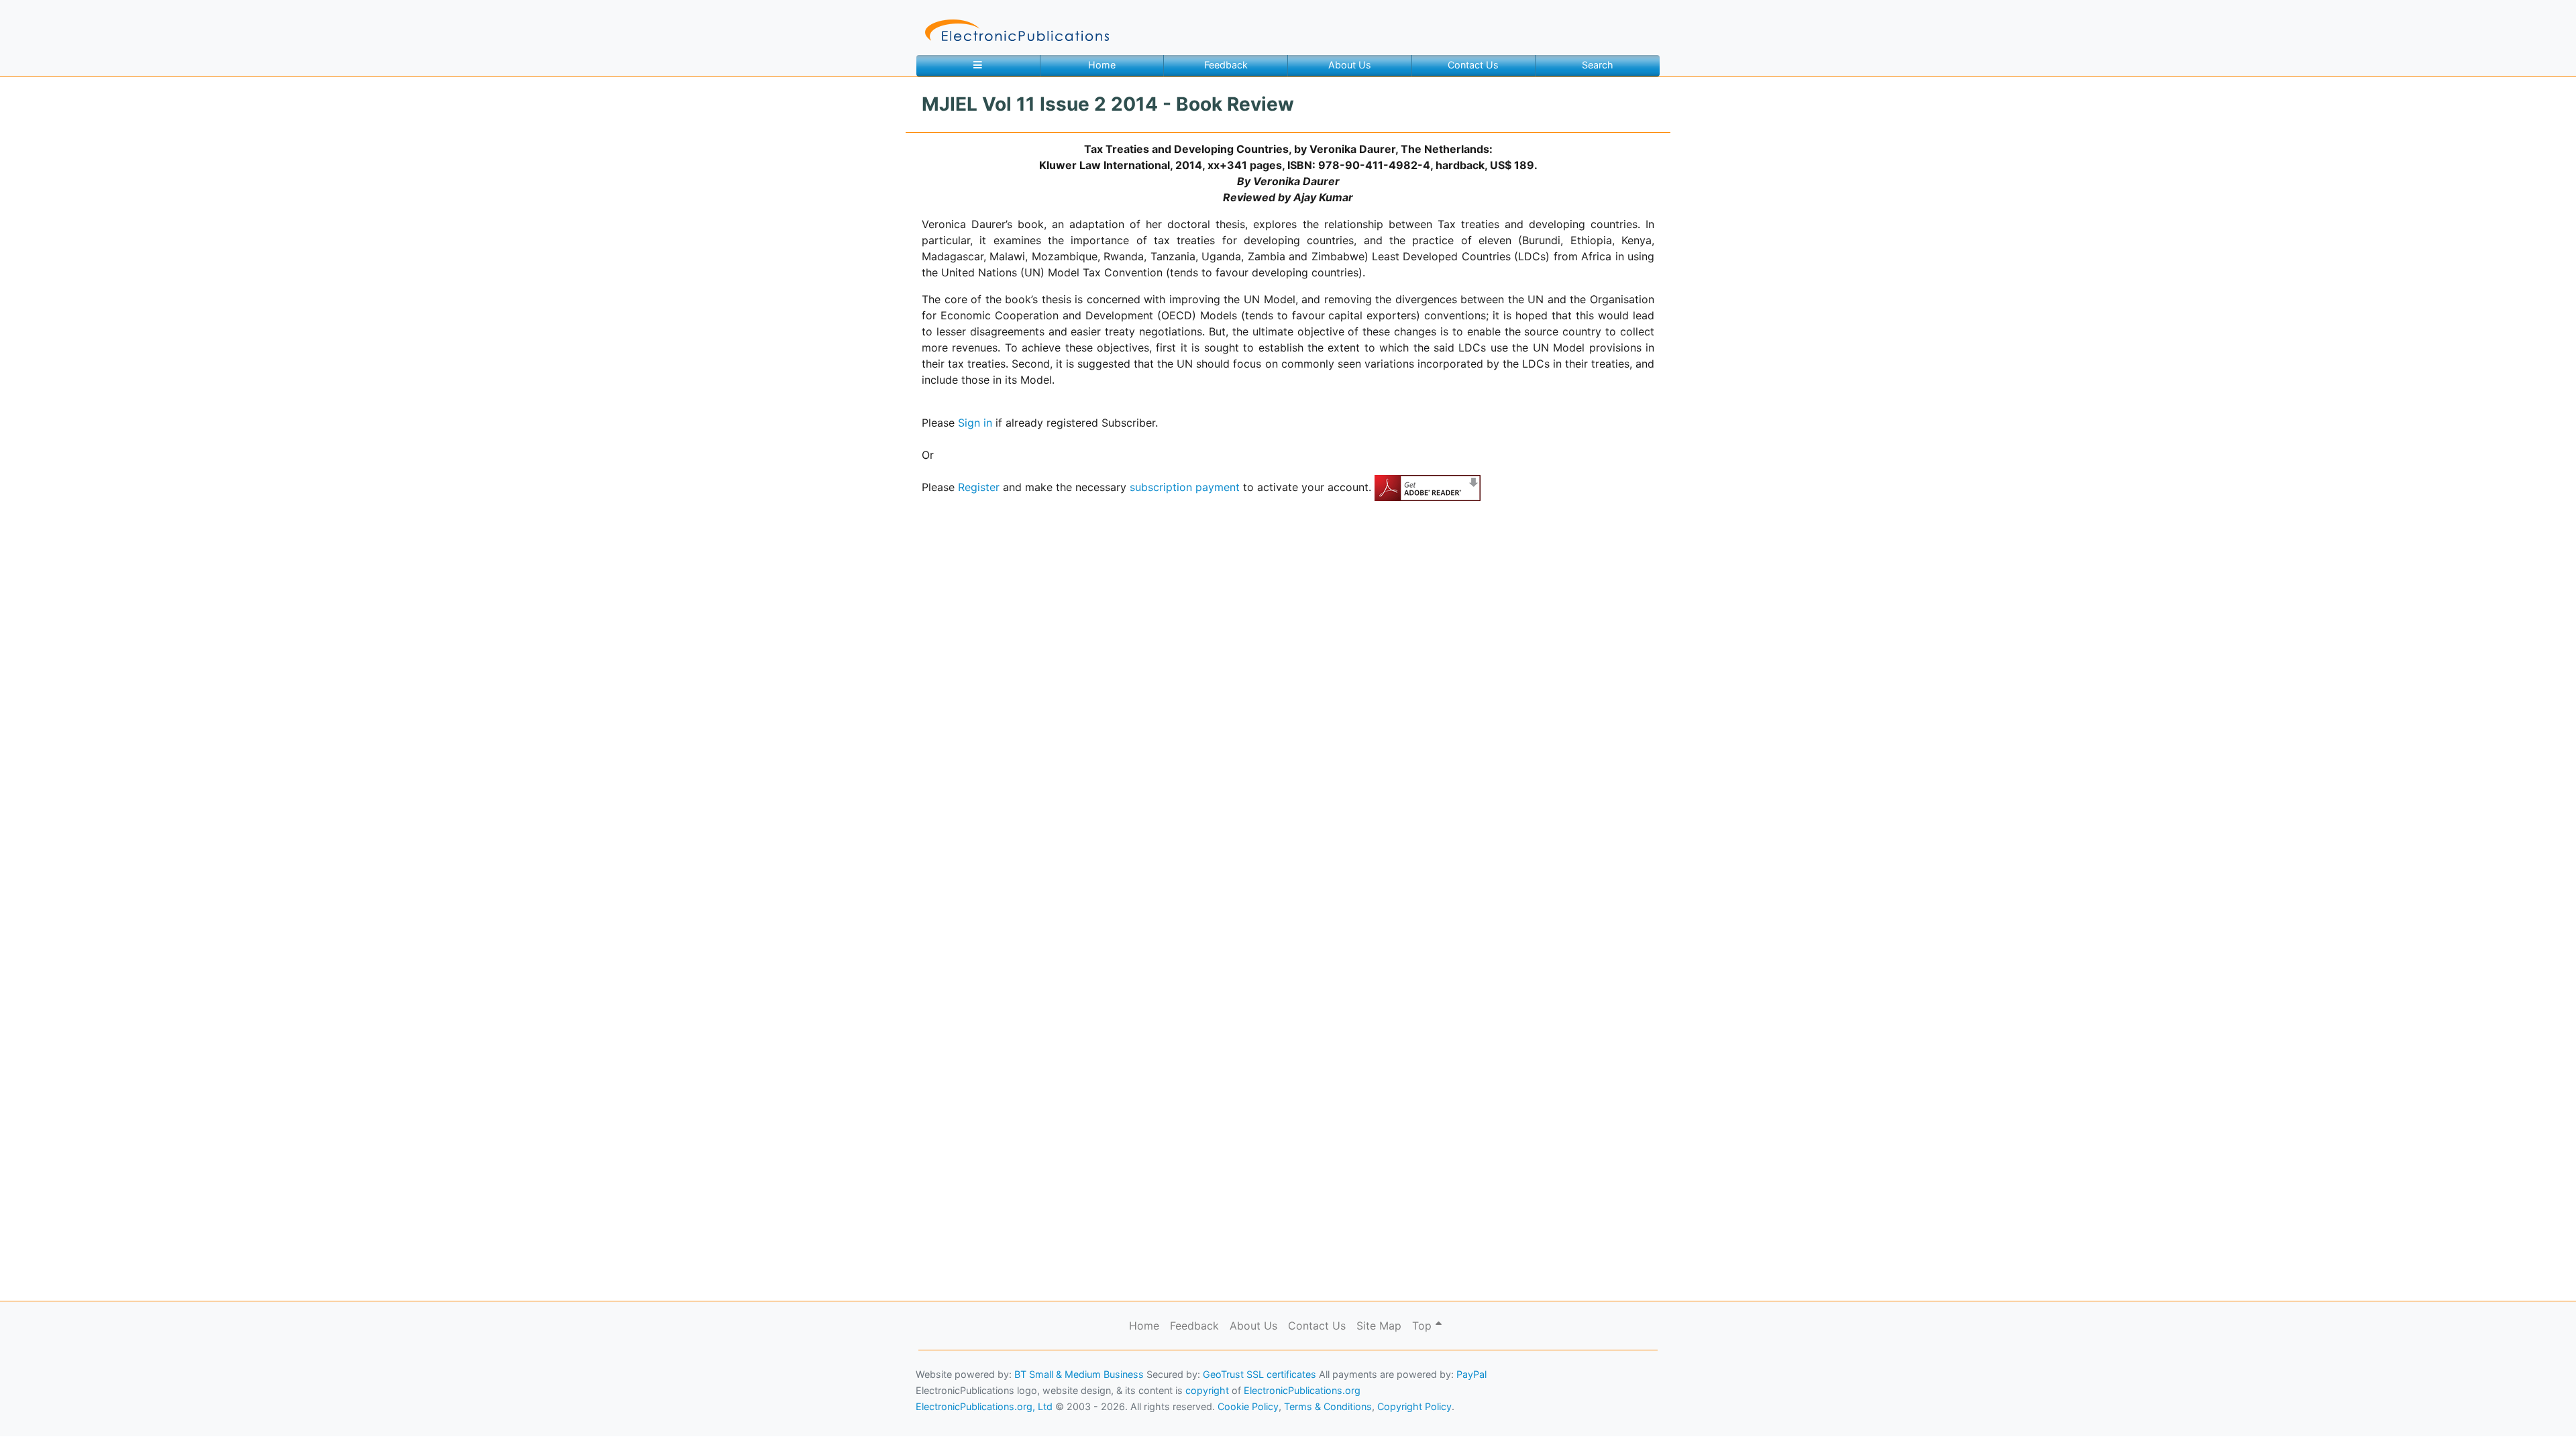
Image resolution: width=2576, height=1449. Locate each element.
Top (1424, 1326)
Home (1102, 65)
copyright (1207, 1390)
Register (979, 487)
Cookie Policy (42, 1419)
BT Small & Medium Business (1079, 1374)
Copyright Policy (1414, 1406)
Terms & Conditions (115, 1419)
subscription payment (1185, 487)
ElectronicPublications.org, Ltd (984, 1406)
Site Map (1379, 1326)
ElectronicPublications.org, (69, 1393)
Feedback (1226, 65)
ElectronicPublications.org (1302, 1390)
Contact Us (1473, 65)
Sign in (975, 423)
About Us (1350, 65)
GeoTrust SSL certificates (1259, 1374)
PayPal (1471, 1374)
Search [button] (1598, 65)
